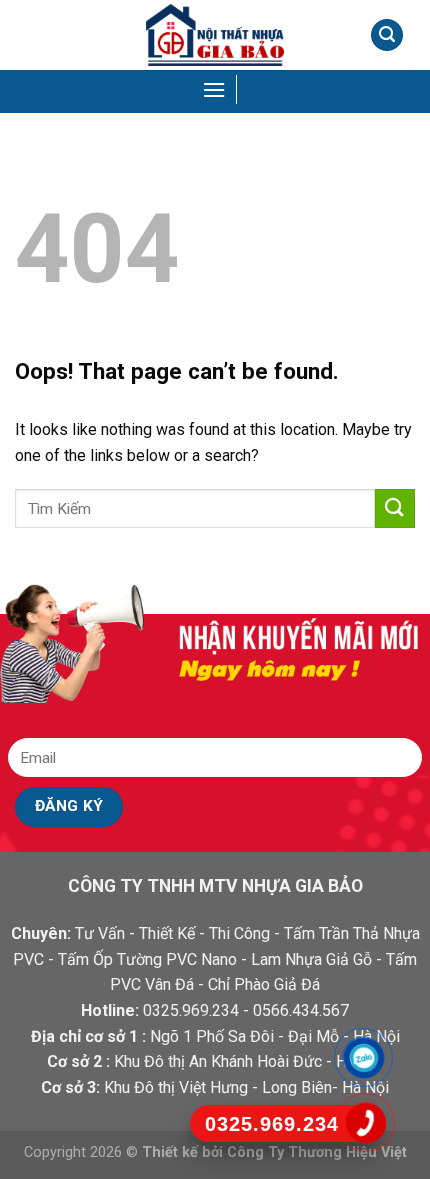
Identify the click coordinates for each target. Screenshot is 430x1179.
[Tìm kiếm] (387, 35)
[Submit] (395, 508)
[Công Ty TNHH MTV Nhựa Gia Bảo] (215, 35)
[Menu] (215, 89)
